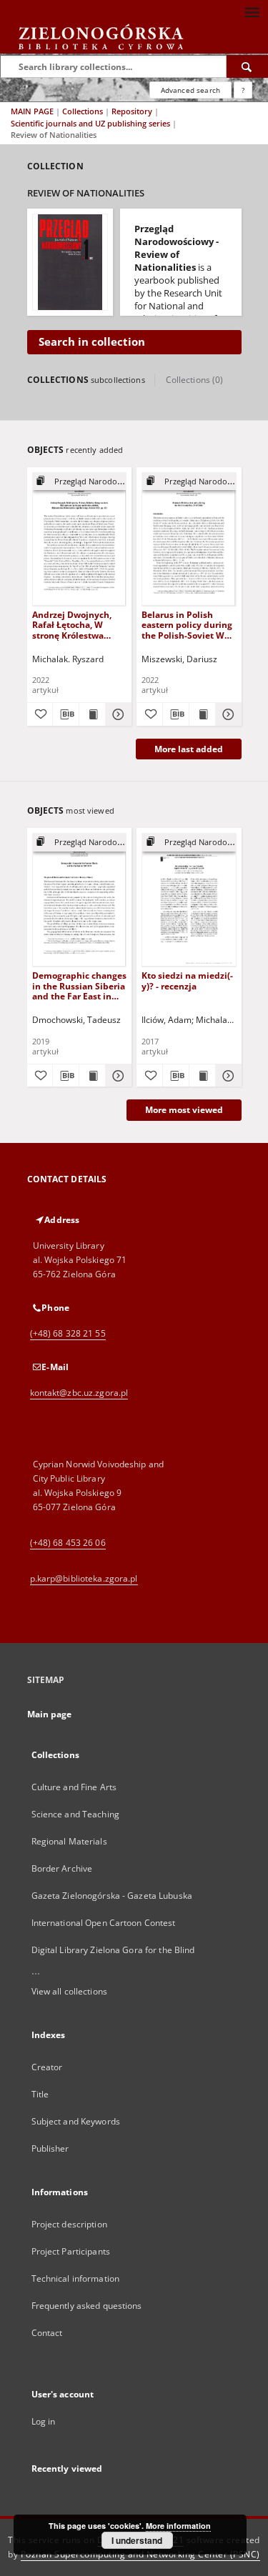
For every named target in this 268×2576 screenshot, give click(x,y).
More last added (189, 749)
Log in (44, 2421)
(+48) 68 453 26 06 (68, 1543)
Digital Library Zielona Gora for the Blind (113, 1950)
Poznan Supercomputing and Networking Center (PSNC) (140, 2554)
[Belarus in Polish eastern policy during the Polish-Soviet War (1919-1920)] (189, 539)
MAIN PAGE (32, 111)
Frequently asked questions (87, 2306)
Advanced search (190, 90)
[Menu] (252, 11)
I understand (137, 2540)
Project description (69, 2224)
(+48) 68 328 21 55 (68, 1333)
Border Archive (62, 1868)
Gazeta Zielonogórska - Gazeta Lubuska (112, 1896)
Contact (47, 2333)
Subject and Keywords (76, 2121)
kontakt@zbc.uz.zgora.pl (79, 1393)
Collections (84, 111)
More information (178, 2526)
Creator (47, 2067)
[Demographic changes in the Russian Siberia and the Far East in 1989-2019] (80, 900)
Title (40, 2094)
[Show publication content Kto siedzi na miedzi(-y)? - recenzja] (202, 1076)
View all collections (69, 1991)
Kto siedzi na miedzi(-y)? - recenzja (187, 980)
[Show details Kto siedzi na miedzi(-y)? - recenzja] (227, 1076)
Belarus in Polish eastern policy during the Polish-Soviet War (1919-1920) (187, 625)
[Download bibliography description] (66, 714)
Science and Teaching (75, 1814)
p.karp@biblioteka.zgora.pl (84, 1578)
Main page (50, 1714)
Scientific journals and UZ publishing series (91, 123)
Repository (133, 111)
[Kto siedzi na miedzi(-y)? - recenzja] (189, 900)
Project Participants (71, 2251)
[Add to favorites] (40, 714)
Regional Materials (69, 1841)
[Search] (247, 66)
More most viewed (184, 1110)
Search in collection (92, 342)
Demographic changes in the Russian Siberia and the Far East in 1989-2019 (79, 985)
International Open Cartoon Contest (104, 1923)
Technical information (76, 2278)
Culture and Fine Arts (74, 1787)
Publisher (50, 2148)
